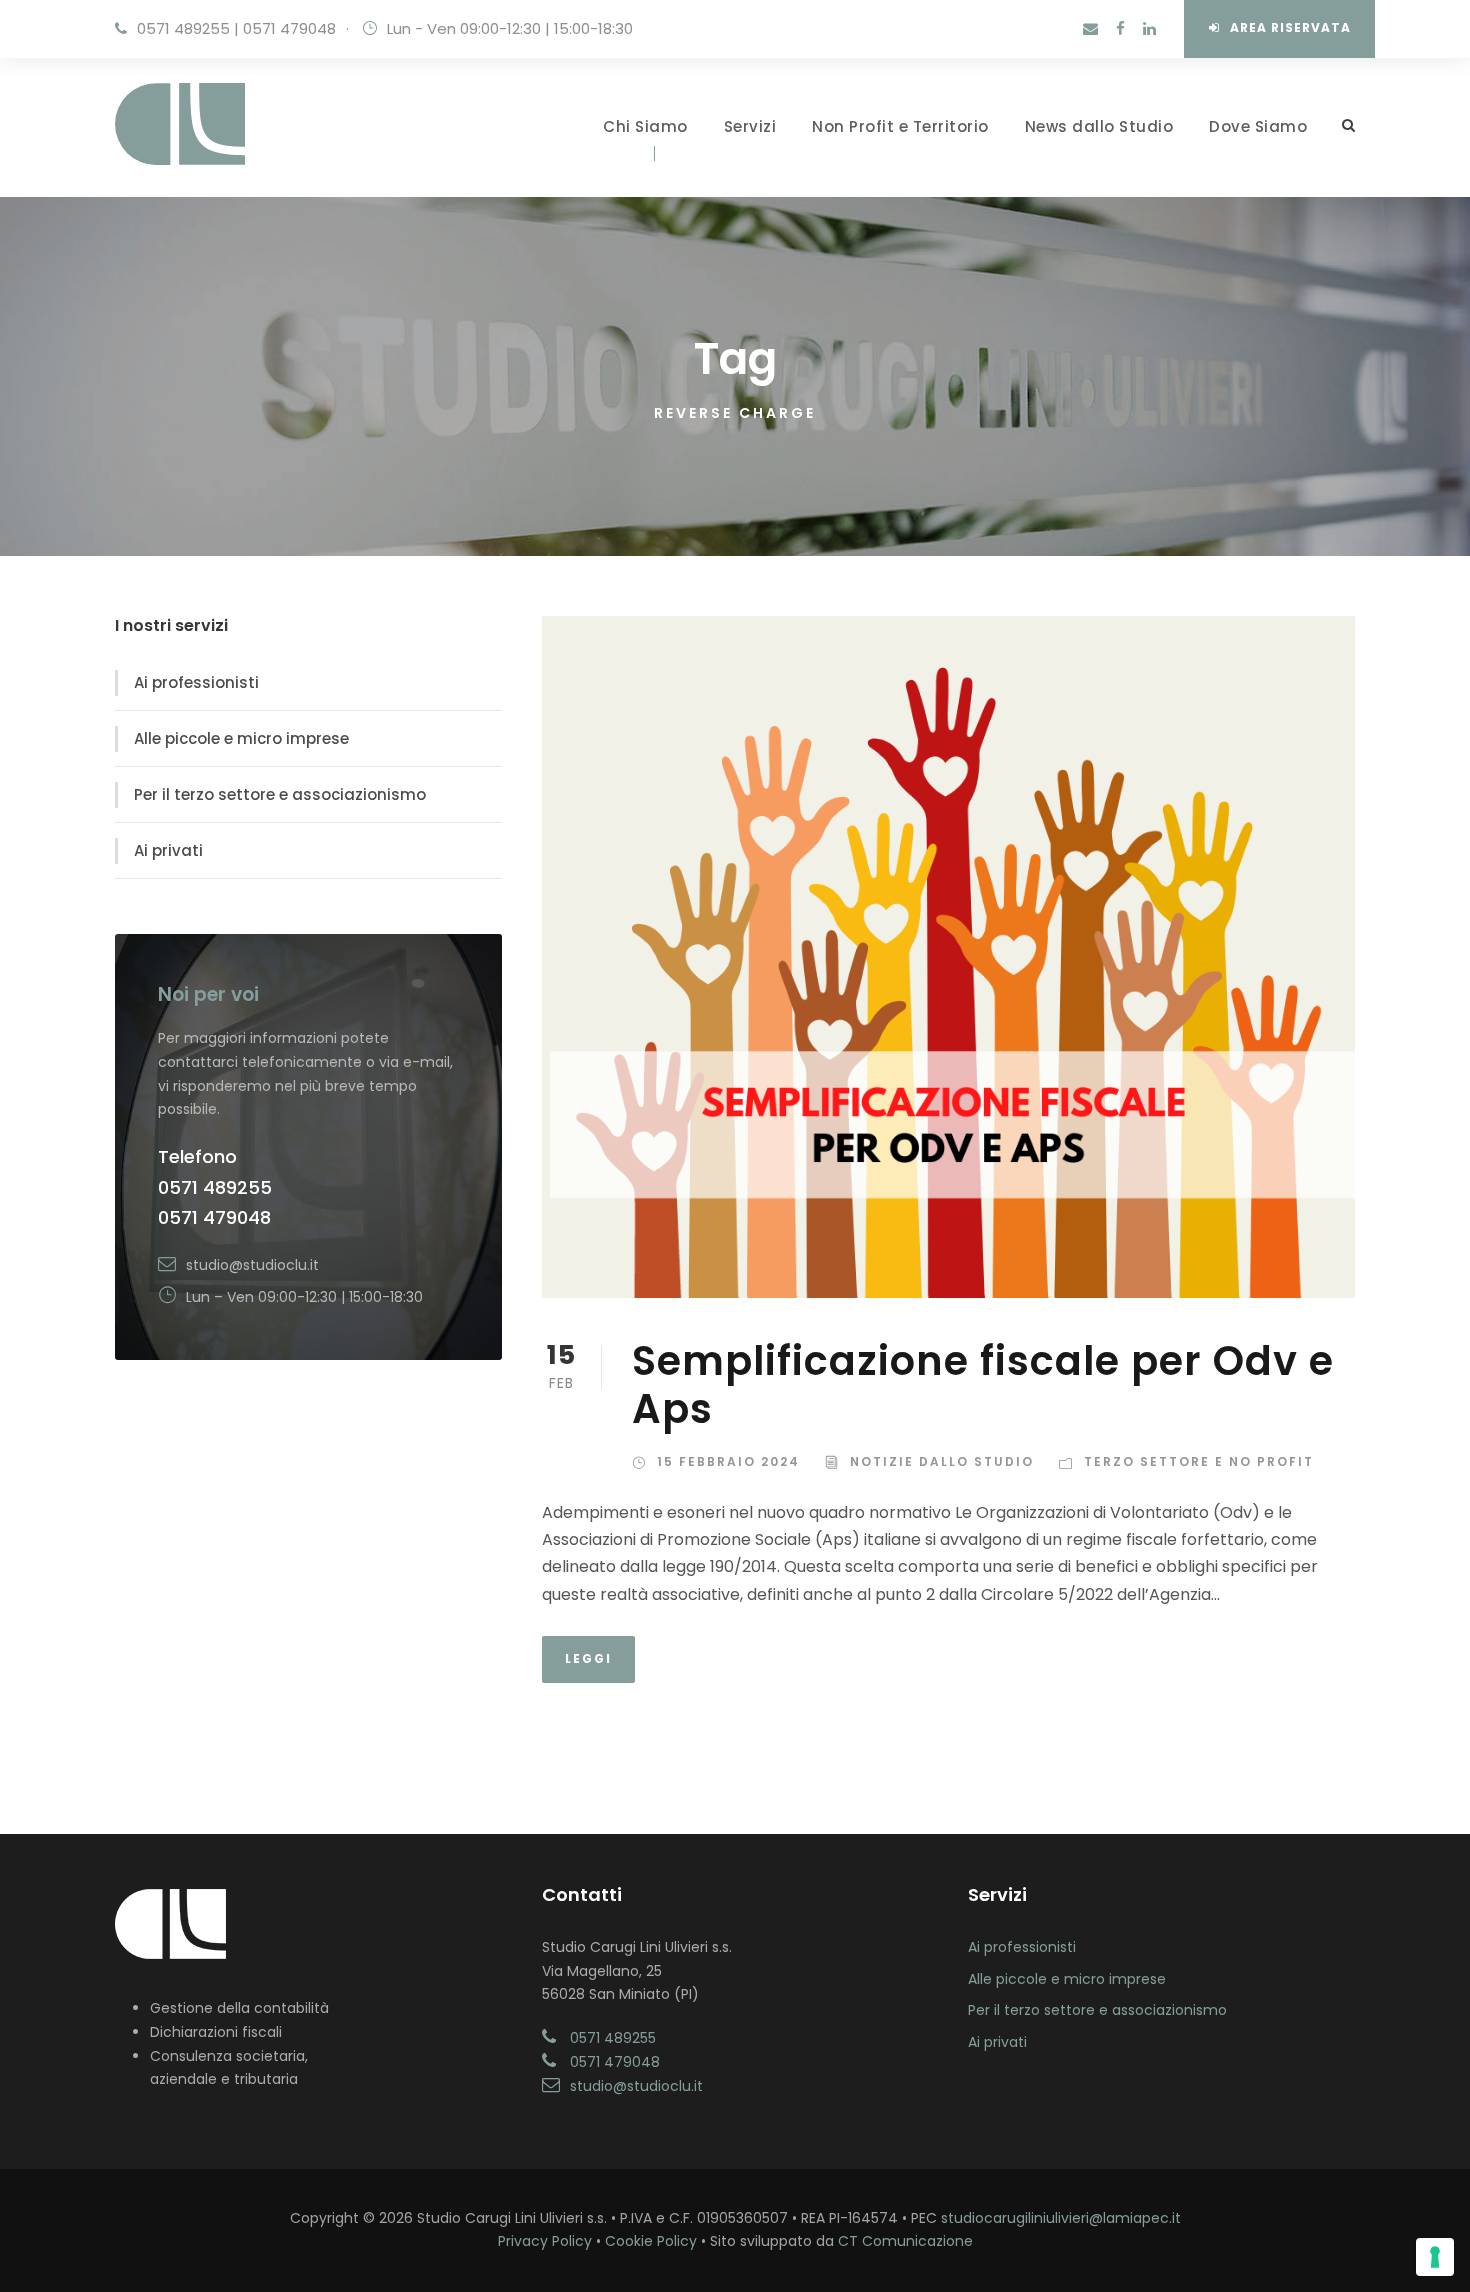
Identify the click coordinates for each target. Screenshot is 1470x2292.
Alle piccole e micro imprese (241, 738)
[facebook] (1120, 28)
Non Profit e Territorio (900, 126)
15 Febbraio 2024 (728, 1461)
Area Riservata (1290, 27)
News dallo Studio (1099, 126)
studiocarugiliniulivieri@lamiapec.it (1061, 2218)
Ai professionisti (196, 682)
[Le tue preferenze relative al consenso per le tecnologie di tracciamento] (1435, 2257)
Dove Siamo (1258, 126)
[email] (1090, 28)
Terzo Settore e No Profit (1199, 1461)
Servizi (750, 126)
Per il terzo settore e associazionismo (280, 794)
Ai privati (168, 850)
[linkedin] (1149, 28)
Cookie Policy (651, 2241)
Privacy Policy (545, 2241)
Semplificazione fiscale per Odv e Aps (983, 1385)
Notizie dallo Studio (942, 1461)
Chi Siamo (645, 126)
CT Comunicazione (905, 2241)
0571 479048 (289, 28)
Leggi (588, 1658)
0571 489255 (183, 28)
